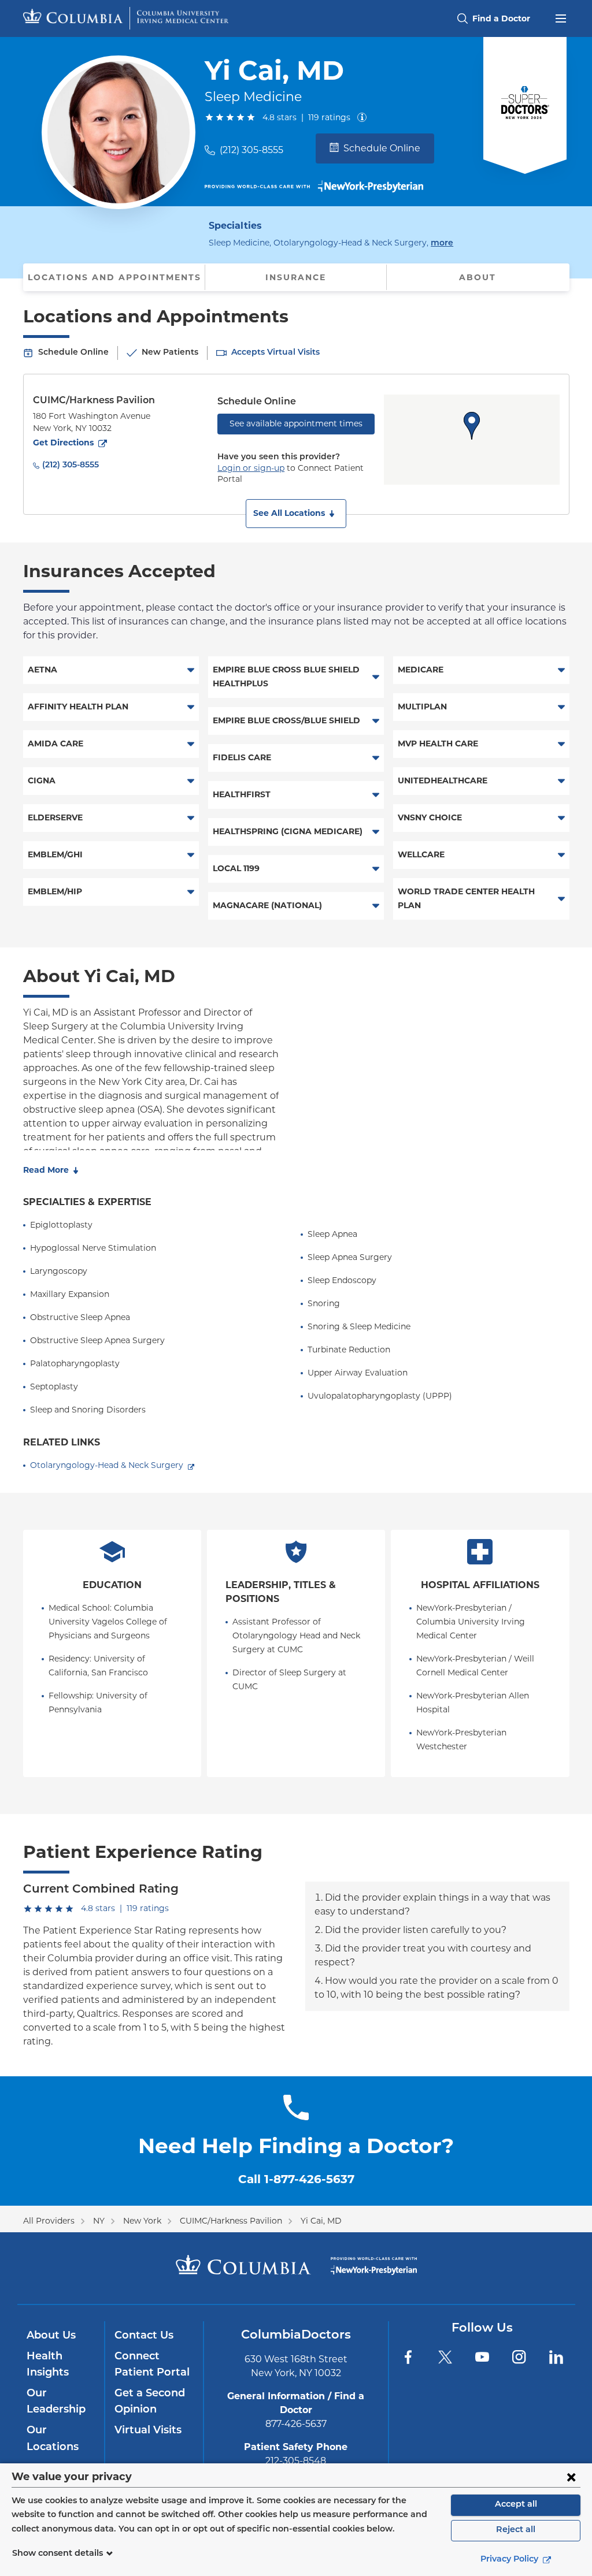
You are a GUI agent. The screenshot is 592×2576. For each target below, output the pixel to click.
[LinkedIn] (556, 2357)
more (442, 243)
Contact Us (144, 2336)
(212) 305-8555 (251, 150)
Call (296, 2179)
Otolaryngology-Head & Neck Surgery (107, 1465)
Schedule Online (382, 148)
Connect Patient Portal (152, 2365)
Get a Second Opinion (150, 2402)
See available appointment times (296, 423)
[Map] (472, 440)
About (478, 277)
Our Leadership (56, 2402)
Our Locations (53, 2439)
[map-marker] (472, 426)
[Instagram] (519, 2357)
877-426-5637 (296, 2424)
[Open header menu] (561, 17)
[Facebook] (408, 2357)
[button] (296, 514)
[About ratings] (364, 117)
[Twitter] (445, 2357)
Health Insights (48, 2365)
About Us (51, 2336)
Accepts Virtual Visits (275, 353)
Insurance (296, 277)
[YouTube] (482, 2357)
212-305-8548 (296, 2461)
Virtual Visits (148, 2431)
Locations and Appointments (114, 277)
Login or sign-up (251, 468)
